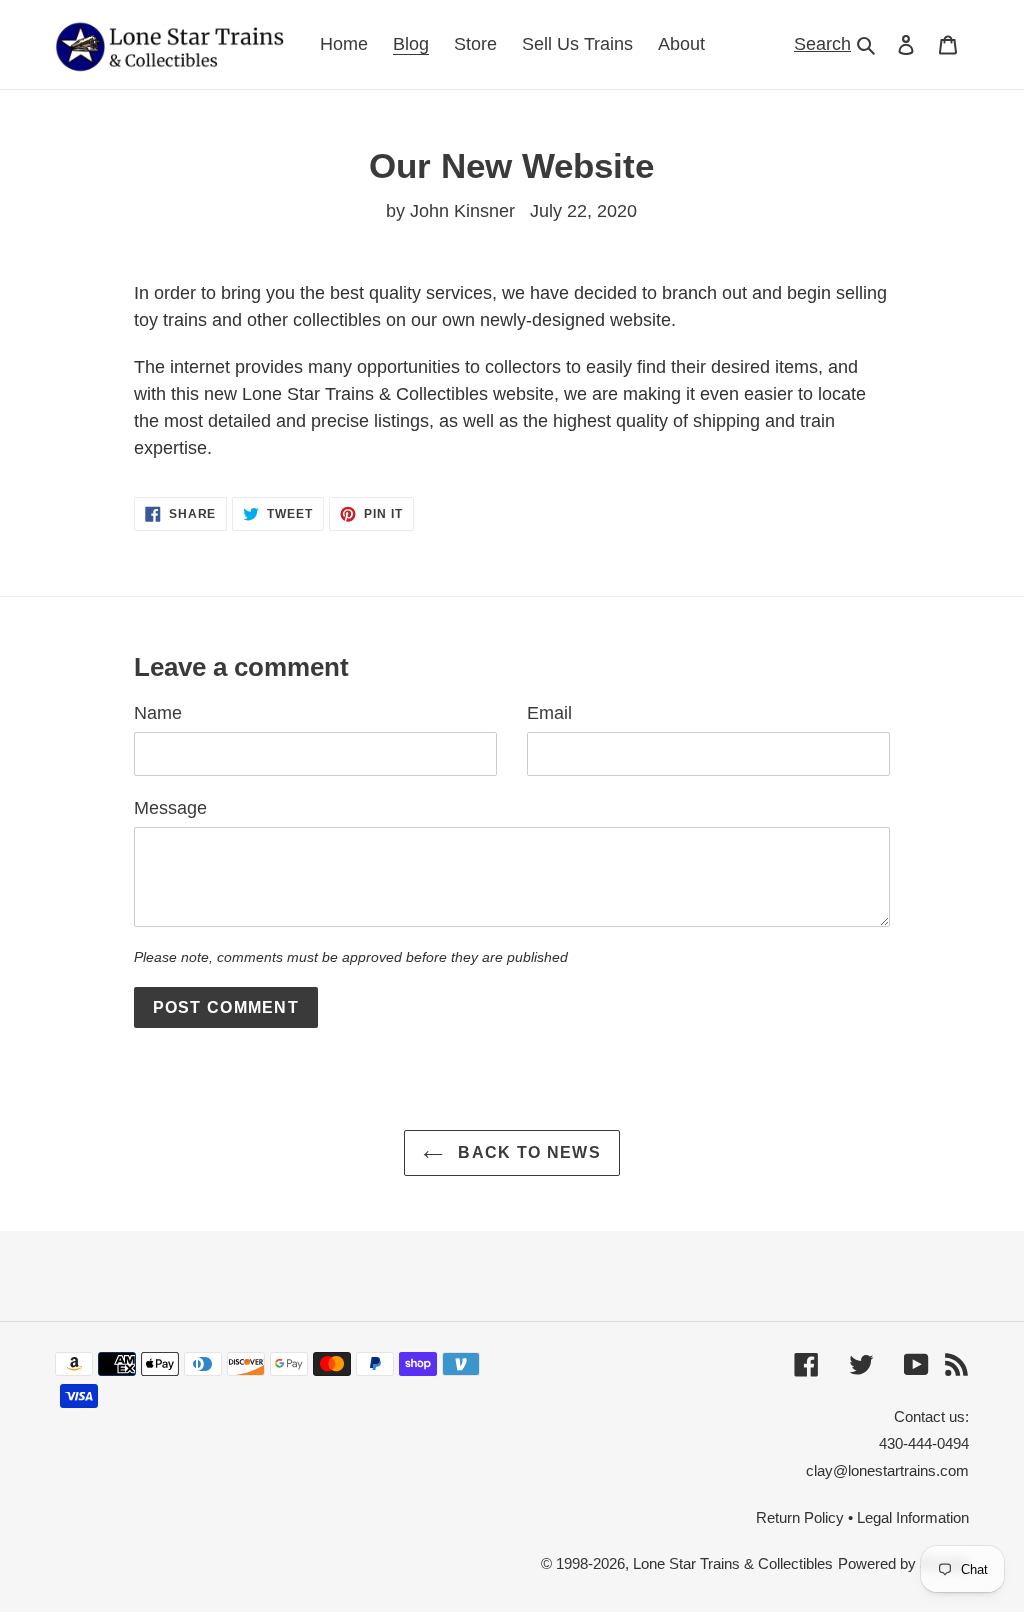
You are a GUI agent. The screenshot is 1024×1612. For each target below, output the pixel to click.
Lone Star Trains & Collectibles (733, 1563)
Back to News (527, 1152)
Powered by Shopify (903, 1563)
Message (170, 808)
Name (158, 713)
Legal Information (913, 1517)
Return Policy (800, 1517)
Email (549, 713)
